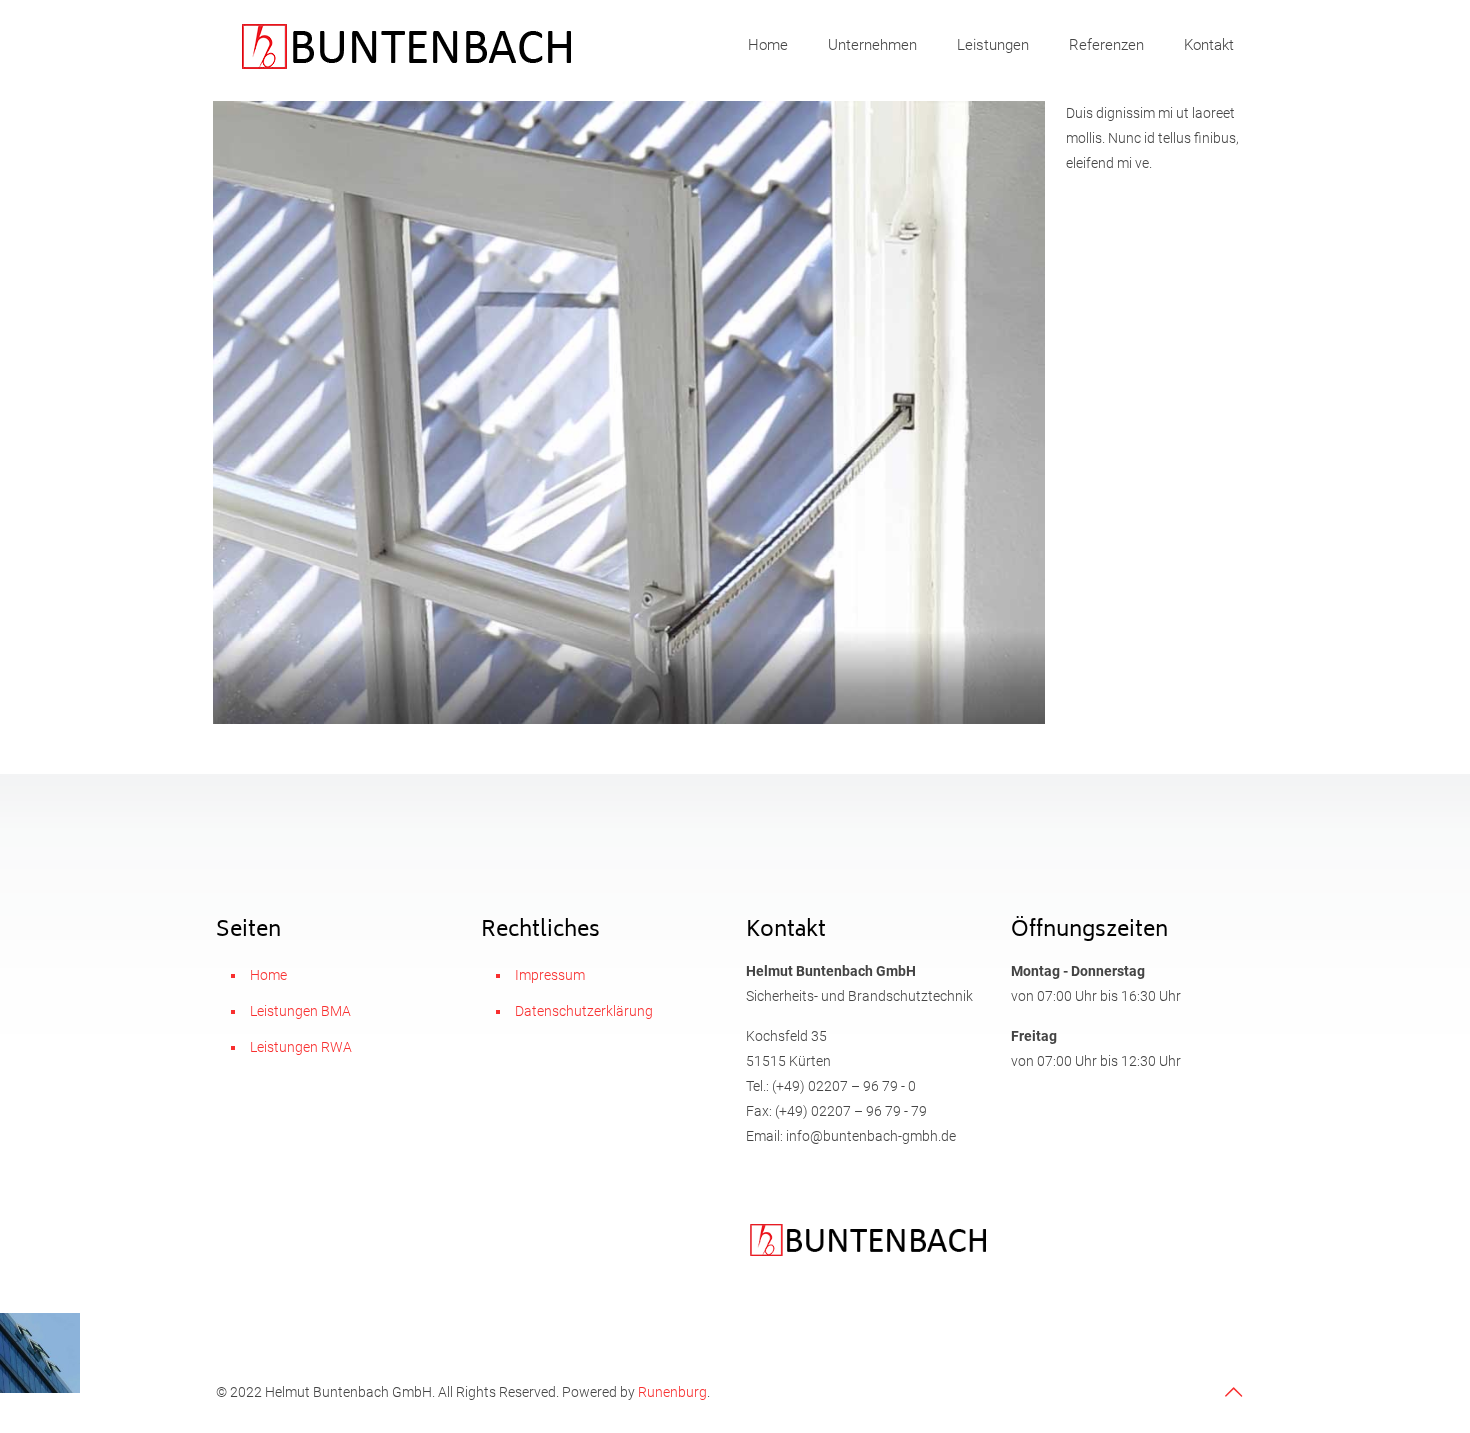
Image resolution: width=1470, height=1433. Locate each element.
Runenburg (672, 1392)
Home (268, 975)
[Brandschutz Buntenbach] (405, 45)
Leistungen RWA (301, 1047)
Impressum (550, 975)
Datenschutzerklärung (584, 1011)
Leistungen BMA (300, 1011)
